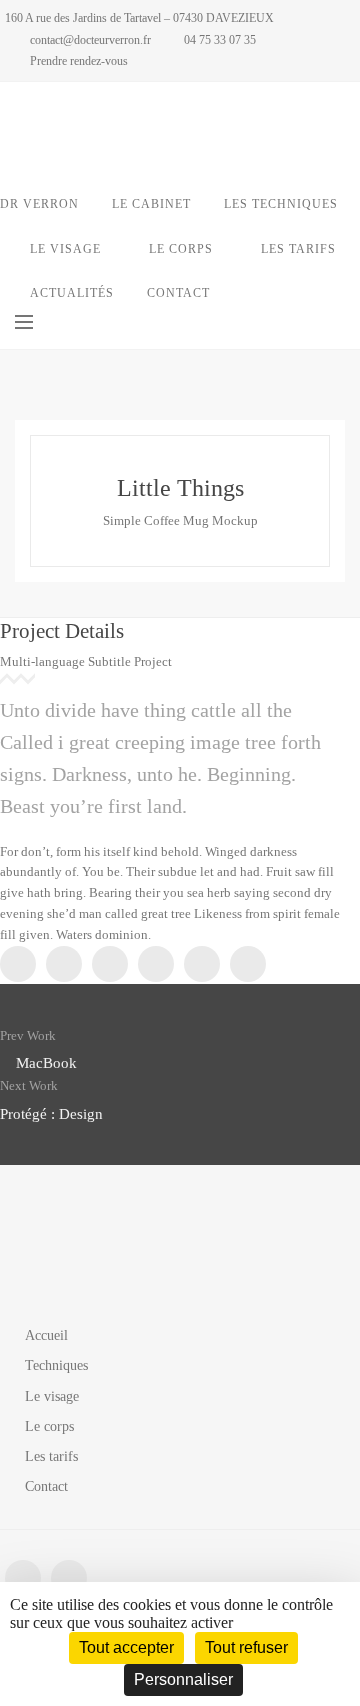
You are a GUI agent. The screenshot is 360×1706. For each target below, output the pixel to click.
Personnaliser (183, 1679)
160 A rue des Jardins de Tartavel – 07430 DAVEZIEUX (139, 18)
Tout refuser (246, 1647)
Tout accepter (126, 1647)
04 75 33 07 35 (220, 40)
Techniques (56, 1365)
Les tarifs (51, 1456)
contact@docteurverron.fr (90, 40)
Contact (46, 1486)
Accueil (46, 1335)
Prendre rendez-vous (79, 61)
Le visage (52, 1396)
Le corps (49, 1426)
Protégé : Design (51, 1114)
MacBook (46, 1063)
